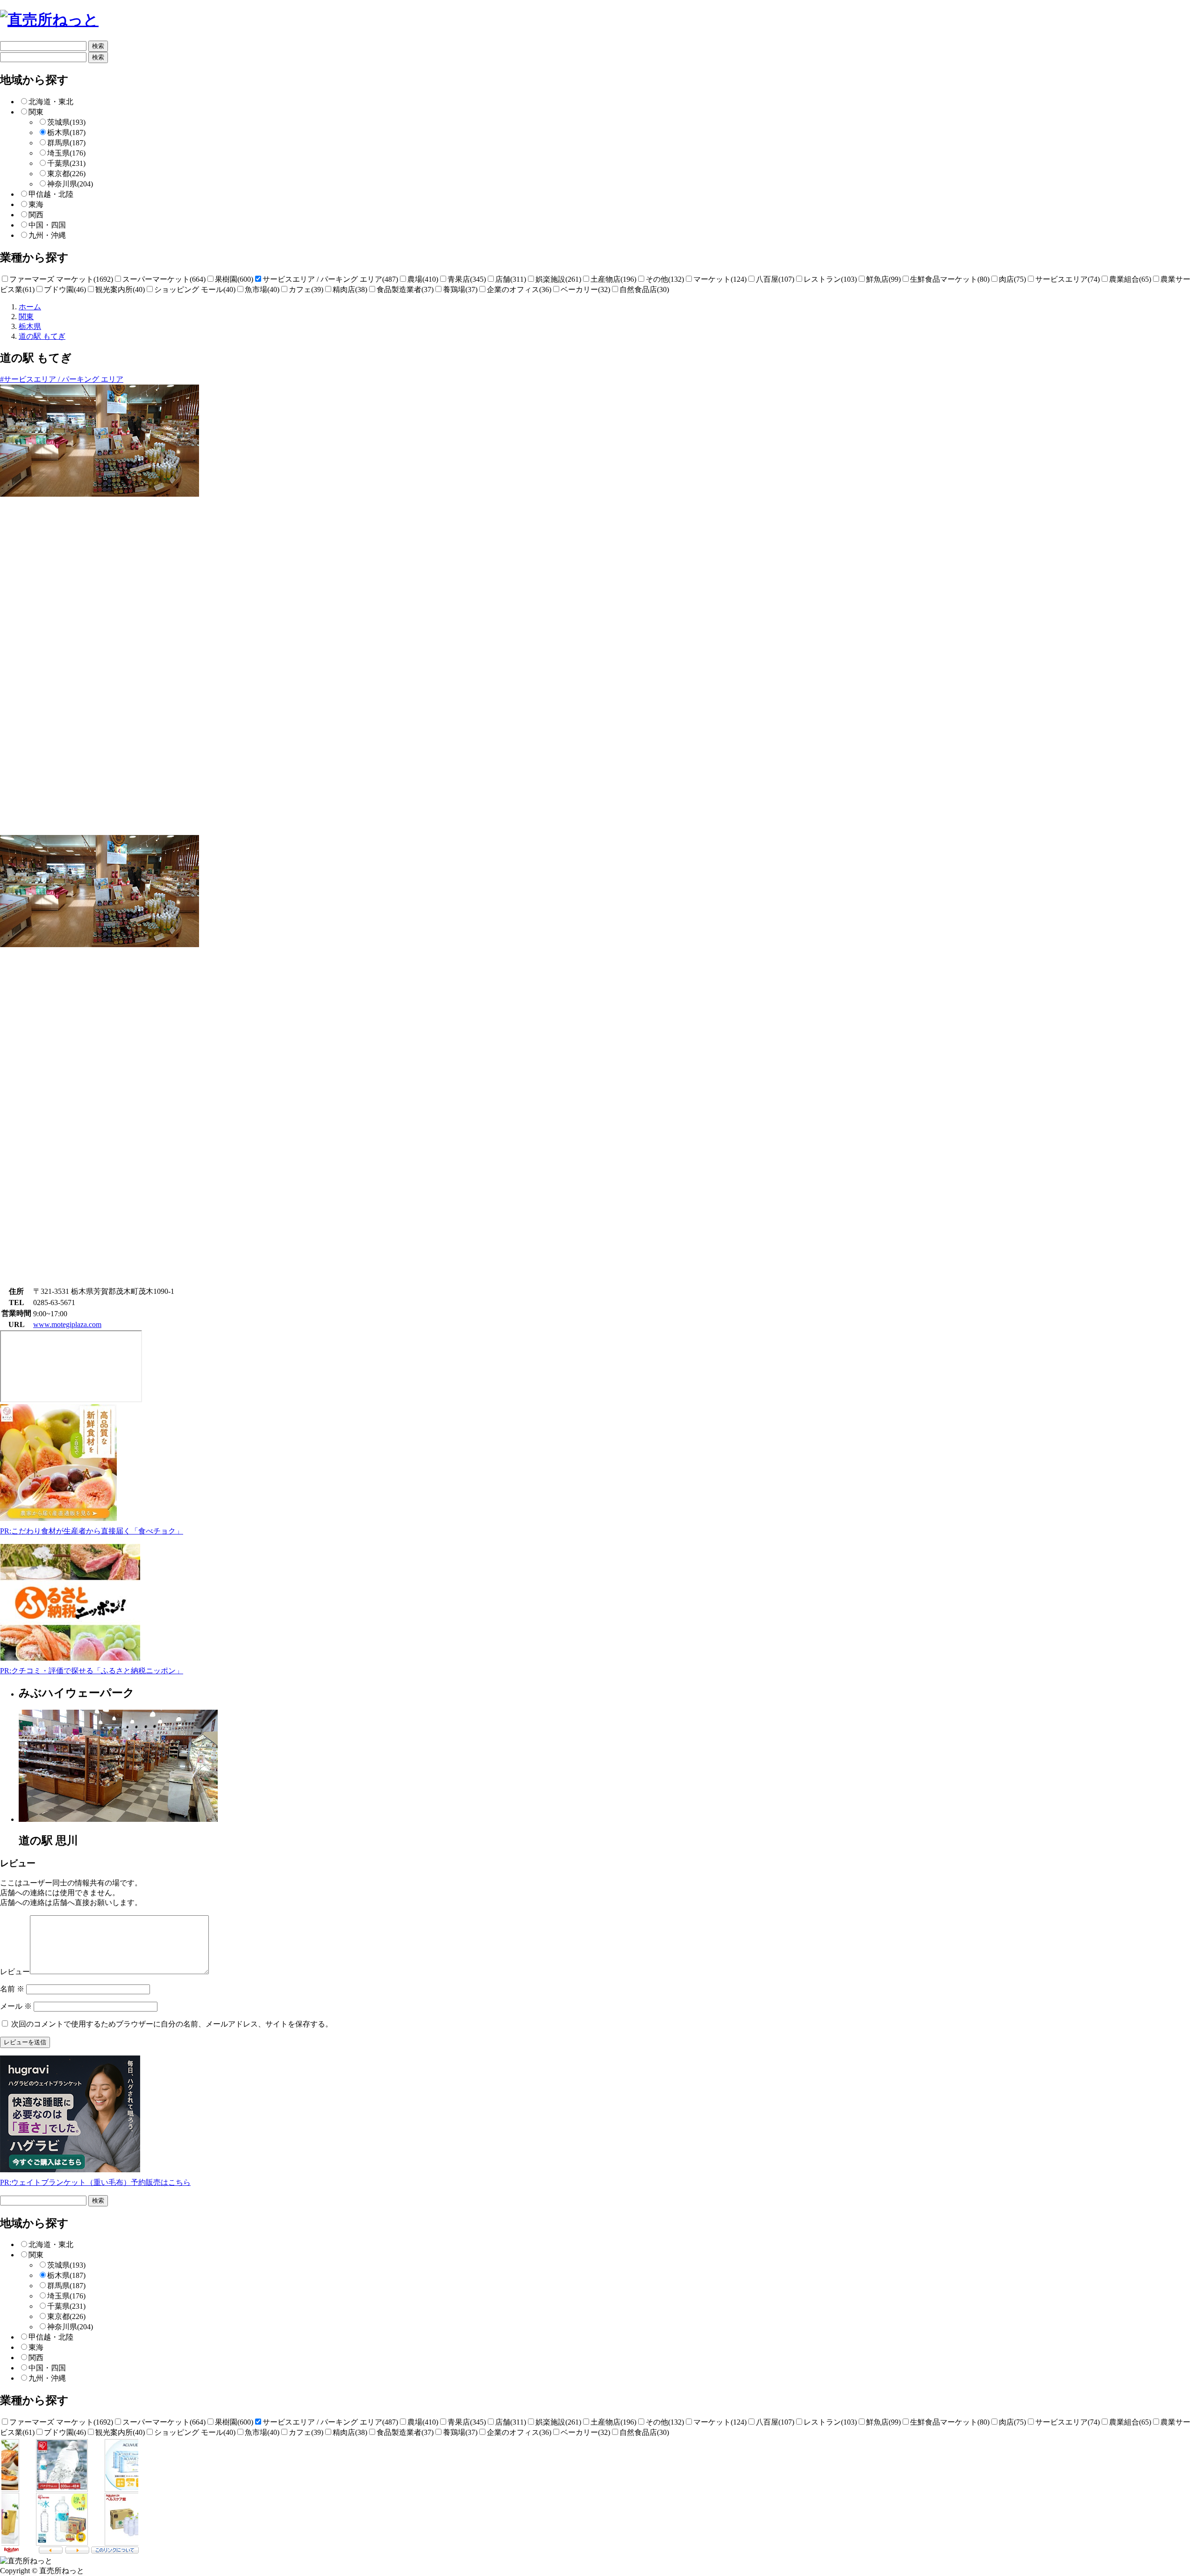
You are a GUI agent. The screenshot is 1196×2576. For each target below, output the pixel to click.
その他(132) (665, 279)
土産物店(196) (613, 279)
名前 (12, 1989)
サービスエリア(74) (1068, 279)
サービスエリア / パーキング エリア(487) (330, 279)
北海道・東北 (51, 102)
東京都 (66, 174)
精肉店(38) (350, 289)
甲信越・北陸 (51, 194)
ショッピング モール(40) (195, 289)
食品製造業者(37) (405, 289)
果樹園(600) (234, 279)
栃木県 (66, 132)
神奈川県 (70, 184)
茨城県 (66, 122)
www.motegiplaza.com (67, 1324)
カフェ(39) (306, 289)
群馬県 (66, 143)
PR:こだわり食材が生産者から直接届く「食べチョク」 (92, 1531)
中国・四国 (47, 225)
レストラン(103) (830, 279)
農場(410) (423, 279)
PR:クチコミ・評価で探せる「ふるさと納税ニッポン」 (92, 1671)
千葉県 (66, 163)
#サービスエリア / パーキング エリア (62, 379)
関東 (36, 112)
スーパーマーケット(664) (164, 279)
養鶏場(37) (460, 289)
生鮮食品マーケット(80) (950, 279)
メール (16, 2006)
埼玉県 (66, 153)
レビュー (15, 1972)
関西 (36, 215)
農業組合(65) (1130, 279)
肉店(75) (1012, 279)
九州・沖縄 (47, 235)
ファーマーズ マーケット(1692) (61, 279)
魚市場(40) (262, 289)
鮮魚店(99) (883, 279)
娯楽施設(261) (558, 279)
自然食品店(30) (644, 289)
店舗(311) (511, 279)
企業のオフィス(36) (519, 289)
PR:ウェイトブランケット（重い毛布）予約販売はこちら (95, 2182)
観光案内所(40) (120, 289)
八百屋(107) (775, 279)
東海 (36, 204)
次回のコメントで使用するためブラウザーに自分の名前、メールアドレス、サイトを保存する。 (172, 2024)
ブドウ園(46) (65, 289)
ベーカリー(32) (585, 289)
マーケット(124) (720, 279)
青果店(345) (467, 279)
